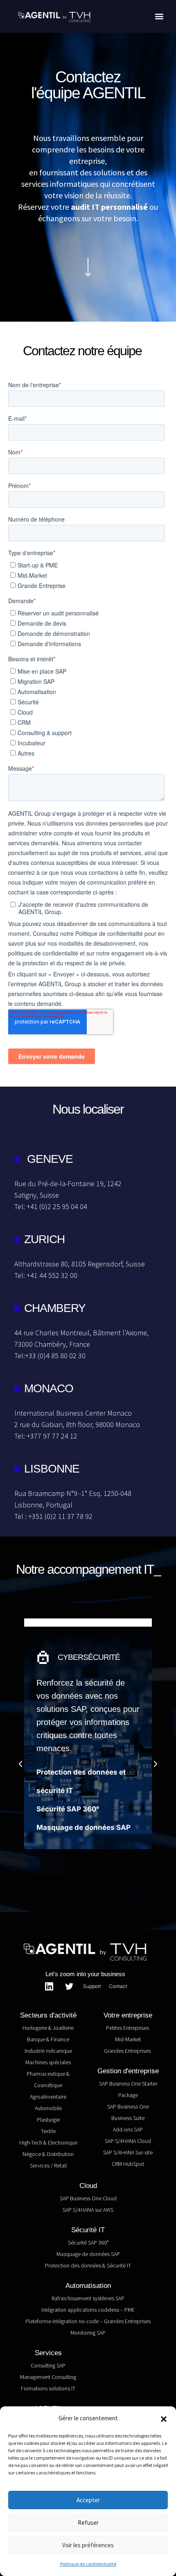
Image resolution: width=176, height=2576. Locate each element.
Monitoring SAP (88, 2333)
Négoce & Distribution (48, 2154)
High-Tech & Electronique (48, 2143)
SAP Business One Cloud (88, 2198)
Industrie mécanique (48, 2051)
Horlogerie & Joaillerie (48, 2028)
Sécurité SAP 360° (68, 1809)
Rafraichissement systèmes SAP (88, 2298)
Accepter (88, 2500)
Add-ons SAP (128, 2129)
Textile (48, 2131)
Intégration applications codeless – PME (88, 2310)
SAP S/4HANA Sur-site (128, 2152)
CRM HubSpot (128, 2164)
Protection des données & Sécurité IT (88, 2265)
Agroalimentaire (48, 2097)
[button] (164, 2418)
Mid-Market (128, 2039)
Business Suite (128, 2118)
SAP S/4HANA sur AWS (88, 2210)
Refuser (88, 2523)
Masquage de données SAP (83, 1827)
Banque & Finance (48, 2039)
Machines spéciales (48, 2062)
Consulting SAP (48, 2365)
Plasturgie (48, 2120)
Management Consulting (48, 2377)
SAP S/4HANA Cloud (128, 2141)
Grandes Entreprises (128, 2051)
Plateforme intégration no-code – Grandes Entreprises (88, 2321)
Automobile (48, 2108)
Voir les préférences (88, 2545)
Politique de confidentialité (88, 2564)
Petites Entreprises (128, 2028)
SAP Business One (128, 2106)
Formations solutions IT (48, 2388)
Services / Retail (48, 2165)
